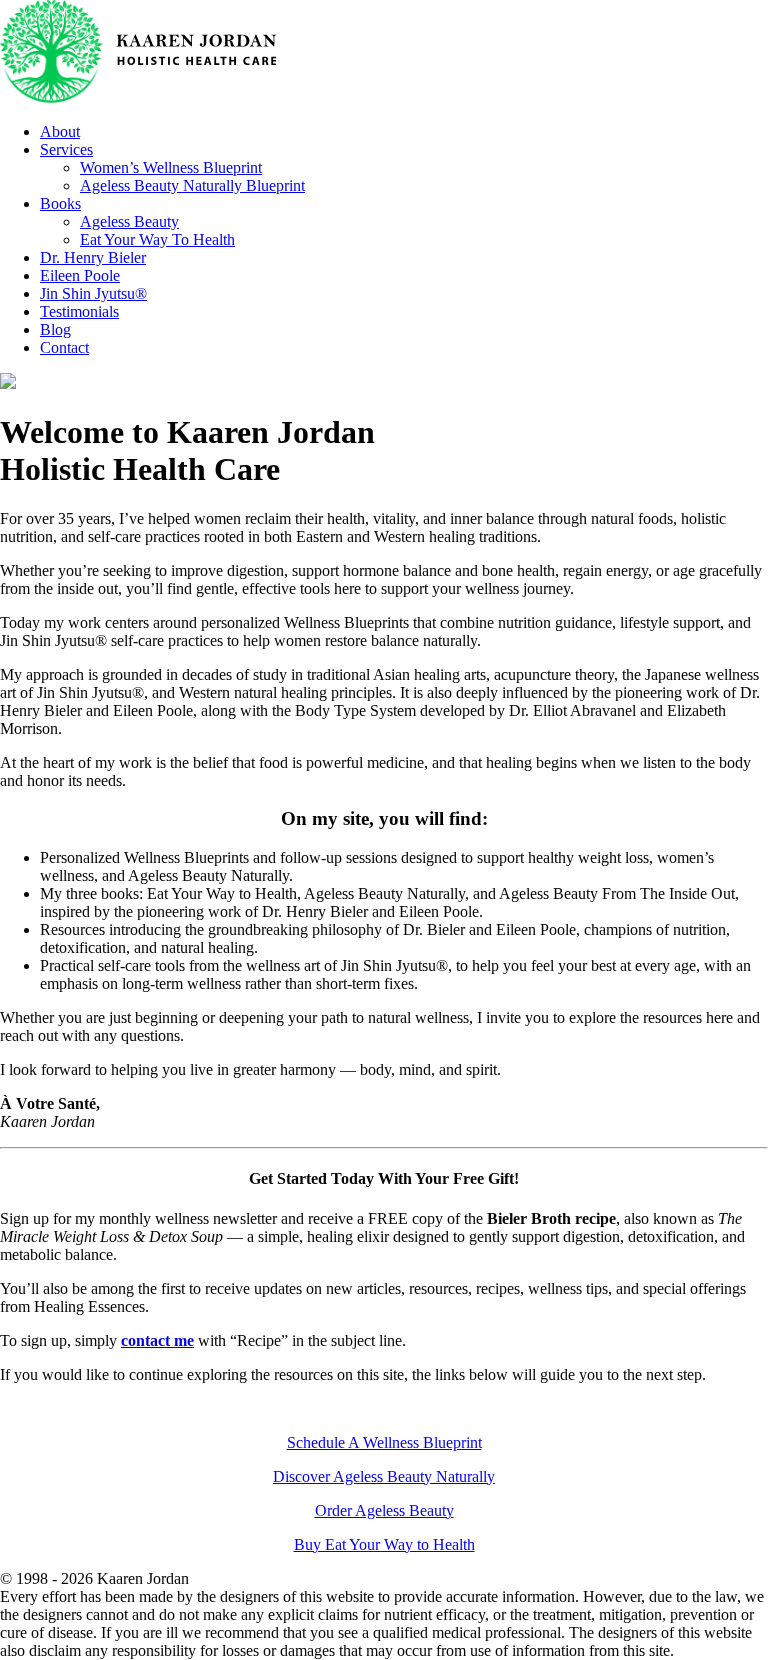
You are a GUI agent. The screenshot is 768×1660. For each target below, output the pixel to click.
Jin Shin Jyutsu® (93, 293)
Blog (55, 329)
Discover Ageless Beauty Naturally (384, 1476)
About (60, 131)
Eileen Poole (80, 275)
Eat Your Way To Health (157, 239)
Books (60, 203)
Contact (64, 347)
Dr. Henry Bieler (93, 257)
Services (66, 149)
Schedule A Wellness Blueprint (384, 1442)
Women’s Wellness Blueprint (171, 167)
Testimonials (79, 311)
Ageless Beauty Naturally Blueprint (192, 185)
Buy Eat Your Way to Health (384, 1544)
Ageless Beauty (129, 221)
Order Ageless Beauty (384, 1510)
